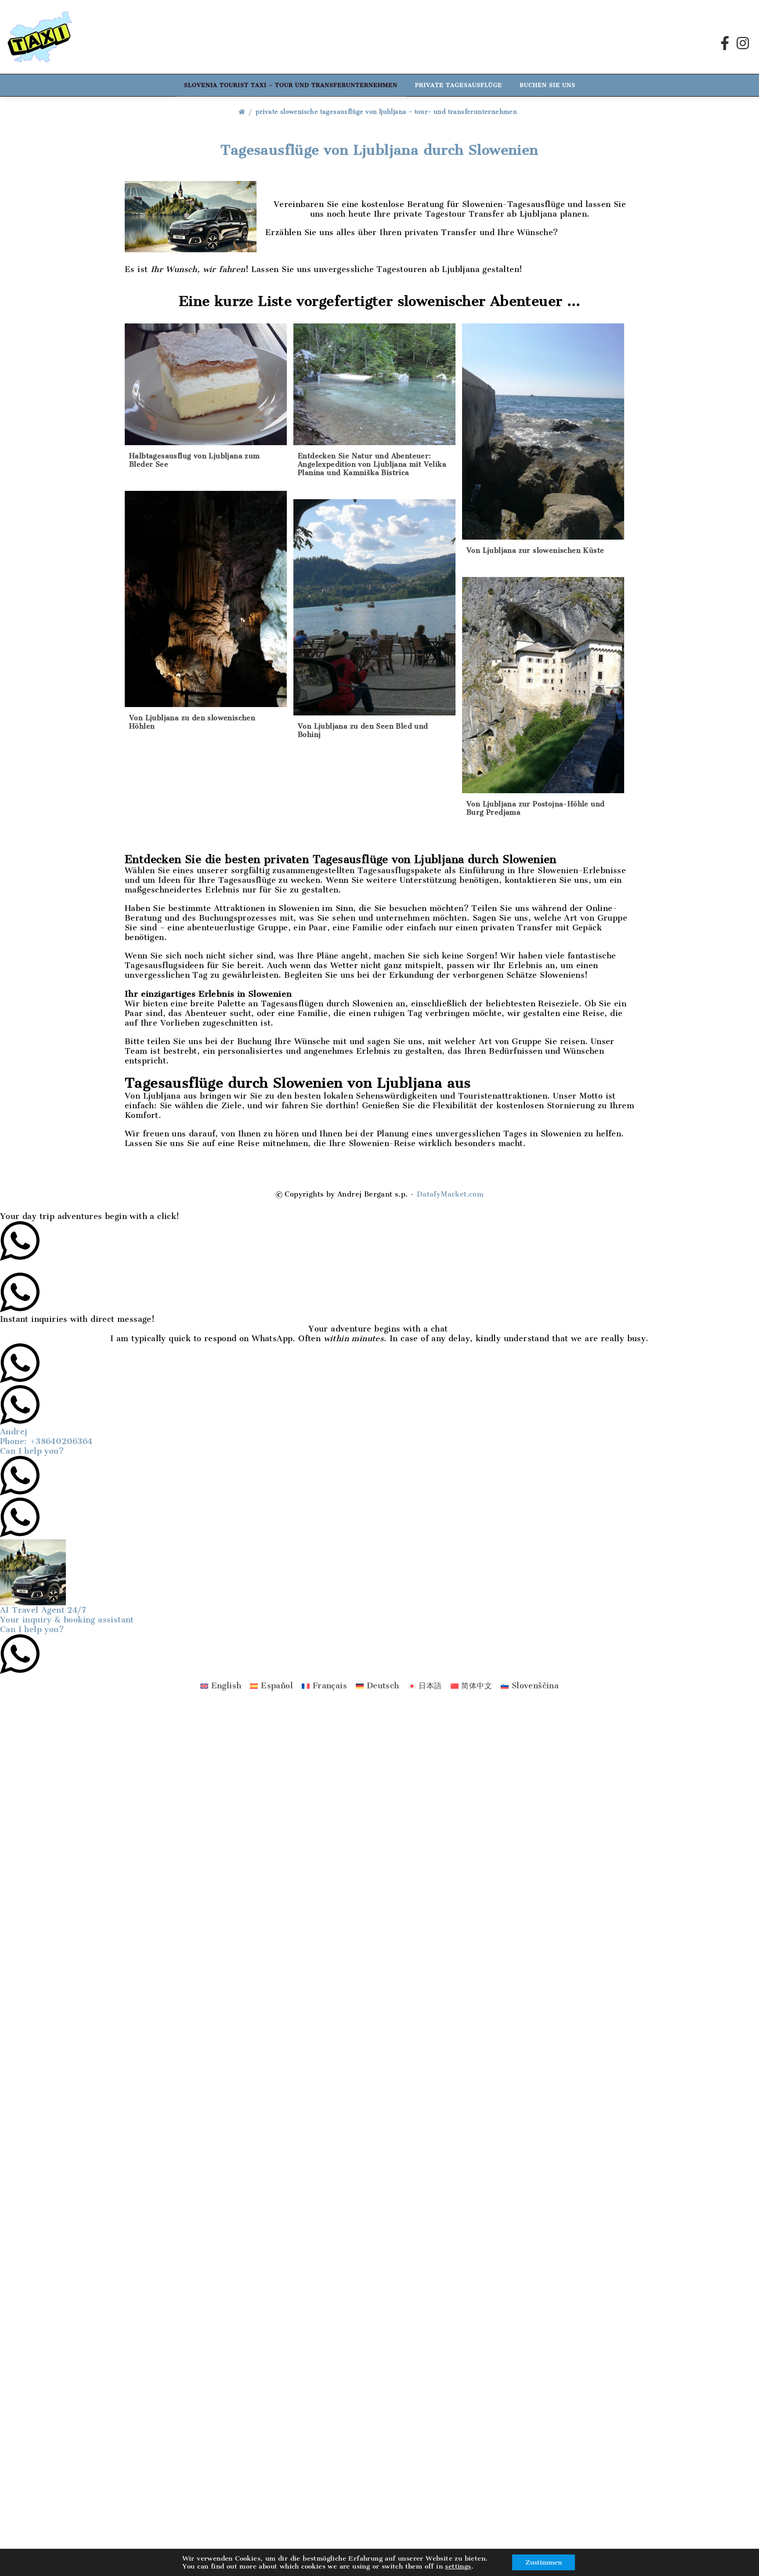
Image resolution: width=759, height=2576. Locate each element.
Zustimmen (544, 2562)
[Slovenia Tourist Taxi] (40, 37)
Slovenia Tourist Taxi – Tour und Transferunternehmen (291, 85)
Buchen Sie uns (548, 85)
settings (458, 2566)
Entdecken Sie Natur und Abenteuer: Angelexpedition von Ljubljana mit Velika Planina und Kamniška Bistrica (372, 464)
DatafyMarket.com (450, 1194)
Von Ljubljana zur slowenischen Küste (535, 550)
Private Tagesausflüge (459, 85)
